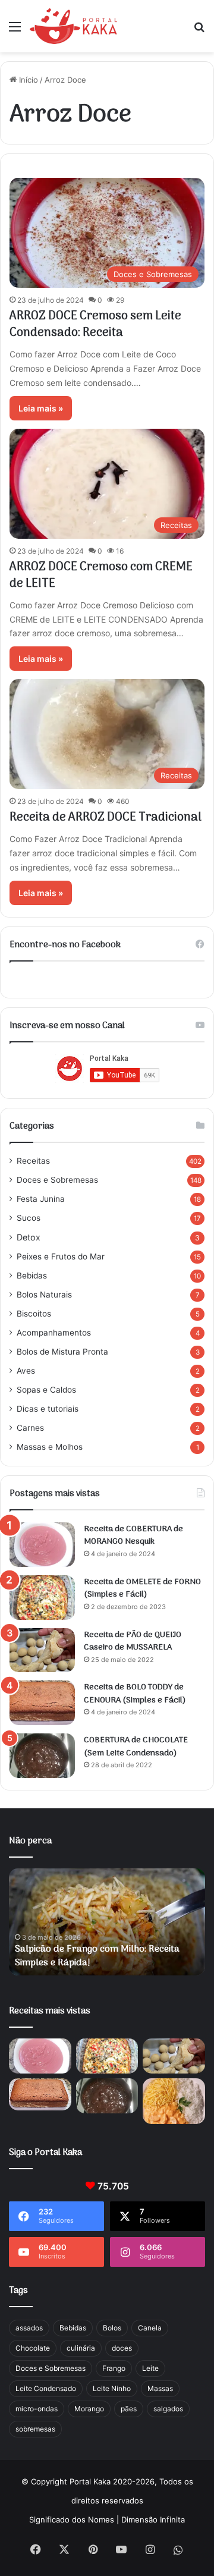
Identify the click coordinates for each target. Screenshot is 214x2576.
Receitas (33, 1161)
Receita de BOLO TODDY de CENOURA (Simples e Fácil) (135, 1694)
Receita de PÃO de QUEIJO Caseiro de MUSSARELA (133, 1642)
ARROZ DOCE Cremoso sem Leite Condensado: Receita (95, 325)
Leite (150, 2368)
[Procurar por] (199, 31)
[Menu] (15, 31)
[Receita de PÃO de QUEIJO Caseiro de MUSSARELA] (42, 1650)
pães (129, 2409)
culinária (81, 2348)
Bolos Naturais (44, 1295)
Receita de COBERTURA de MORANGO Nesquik (133, 1536)
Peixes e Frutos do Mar (61, 1256)
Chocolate (33, 2348)
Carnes (30, 1428)
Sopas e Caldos (46, 1390)
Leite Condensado (46, 2388)
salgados (168, 2409)
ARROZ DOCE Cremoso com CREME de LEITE (101, 576)
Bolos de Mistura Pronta (62, 1352)
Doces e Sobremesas (57, 1180)
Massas (160, 2388)
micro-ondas (37, 2409)
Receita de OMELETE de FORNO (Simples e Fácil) (142, 1589)
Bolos (112, 2328)
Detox (29, 1237)
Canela (150, 2328)
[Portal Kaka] (73, 26)
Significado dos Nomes (72, 2520)
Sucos (29, 1218)
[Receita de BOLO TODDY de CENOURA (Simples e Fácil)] (42, 1703)
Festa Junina (41, 1199)
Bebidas (32, 1276)
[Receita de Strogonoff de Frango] (174, 2101)
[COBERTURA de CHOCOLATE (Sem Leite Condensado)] (42, 1756)
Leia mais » (41, 408)
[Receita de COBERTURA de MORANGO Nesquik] (42, 1545)
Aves (26, 1371)
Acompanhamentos (54, 1333)
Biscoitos (34, 1314)
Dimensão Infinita (153, 2520)
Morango (89, 2409)
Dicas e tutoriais (48, 1409)
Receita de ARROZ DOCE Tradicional (106, 818)
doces (122, 2348)
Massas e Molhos (50, 1447)
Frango (114, 2368)
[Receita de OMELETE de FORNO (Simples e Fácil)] (42, 1598)
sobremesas (35, 2429)
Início (27, 80)
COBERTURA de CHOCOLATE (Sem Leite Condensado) (136, 1747)
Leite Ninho (112, 2388)
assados (29, 2328)
